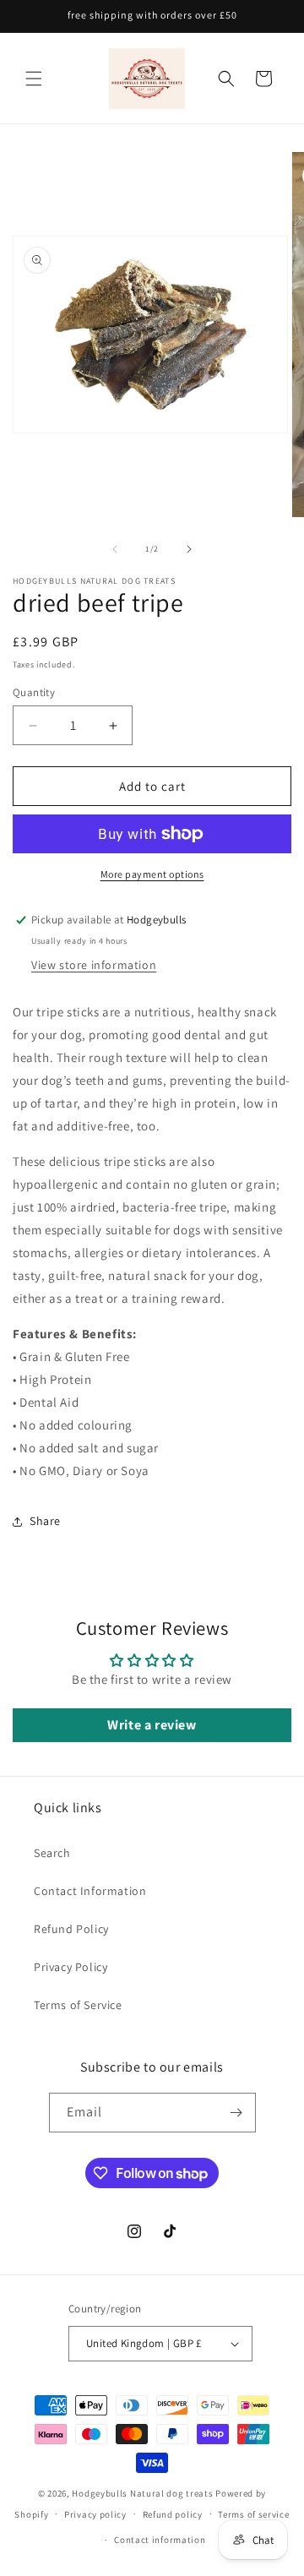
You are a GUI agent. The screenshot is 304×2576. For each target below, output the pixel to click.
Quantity (34, 692)
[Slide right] (189, 549)
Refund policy (173, 2514)
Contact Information (90, 1891)
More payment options (152, 874)
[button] (34, 79)
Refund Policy (71, 1929)
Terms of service (253, 2514)
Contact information (160, 2540)
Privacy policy (95, 2514)
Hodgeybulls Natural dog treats (142, 2493)
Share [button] (45, 1521)
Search (52, 1853)
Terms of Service (78, 2005)
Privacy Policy (71, 1967)
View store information (94, 965)
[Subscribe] (236, 2113)
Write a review (152, 1725)
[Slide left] (115, 549)
